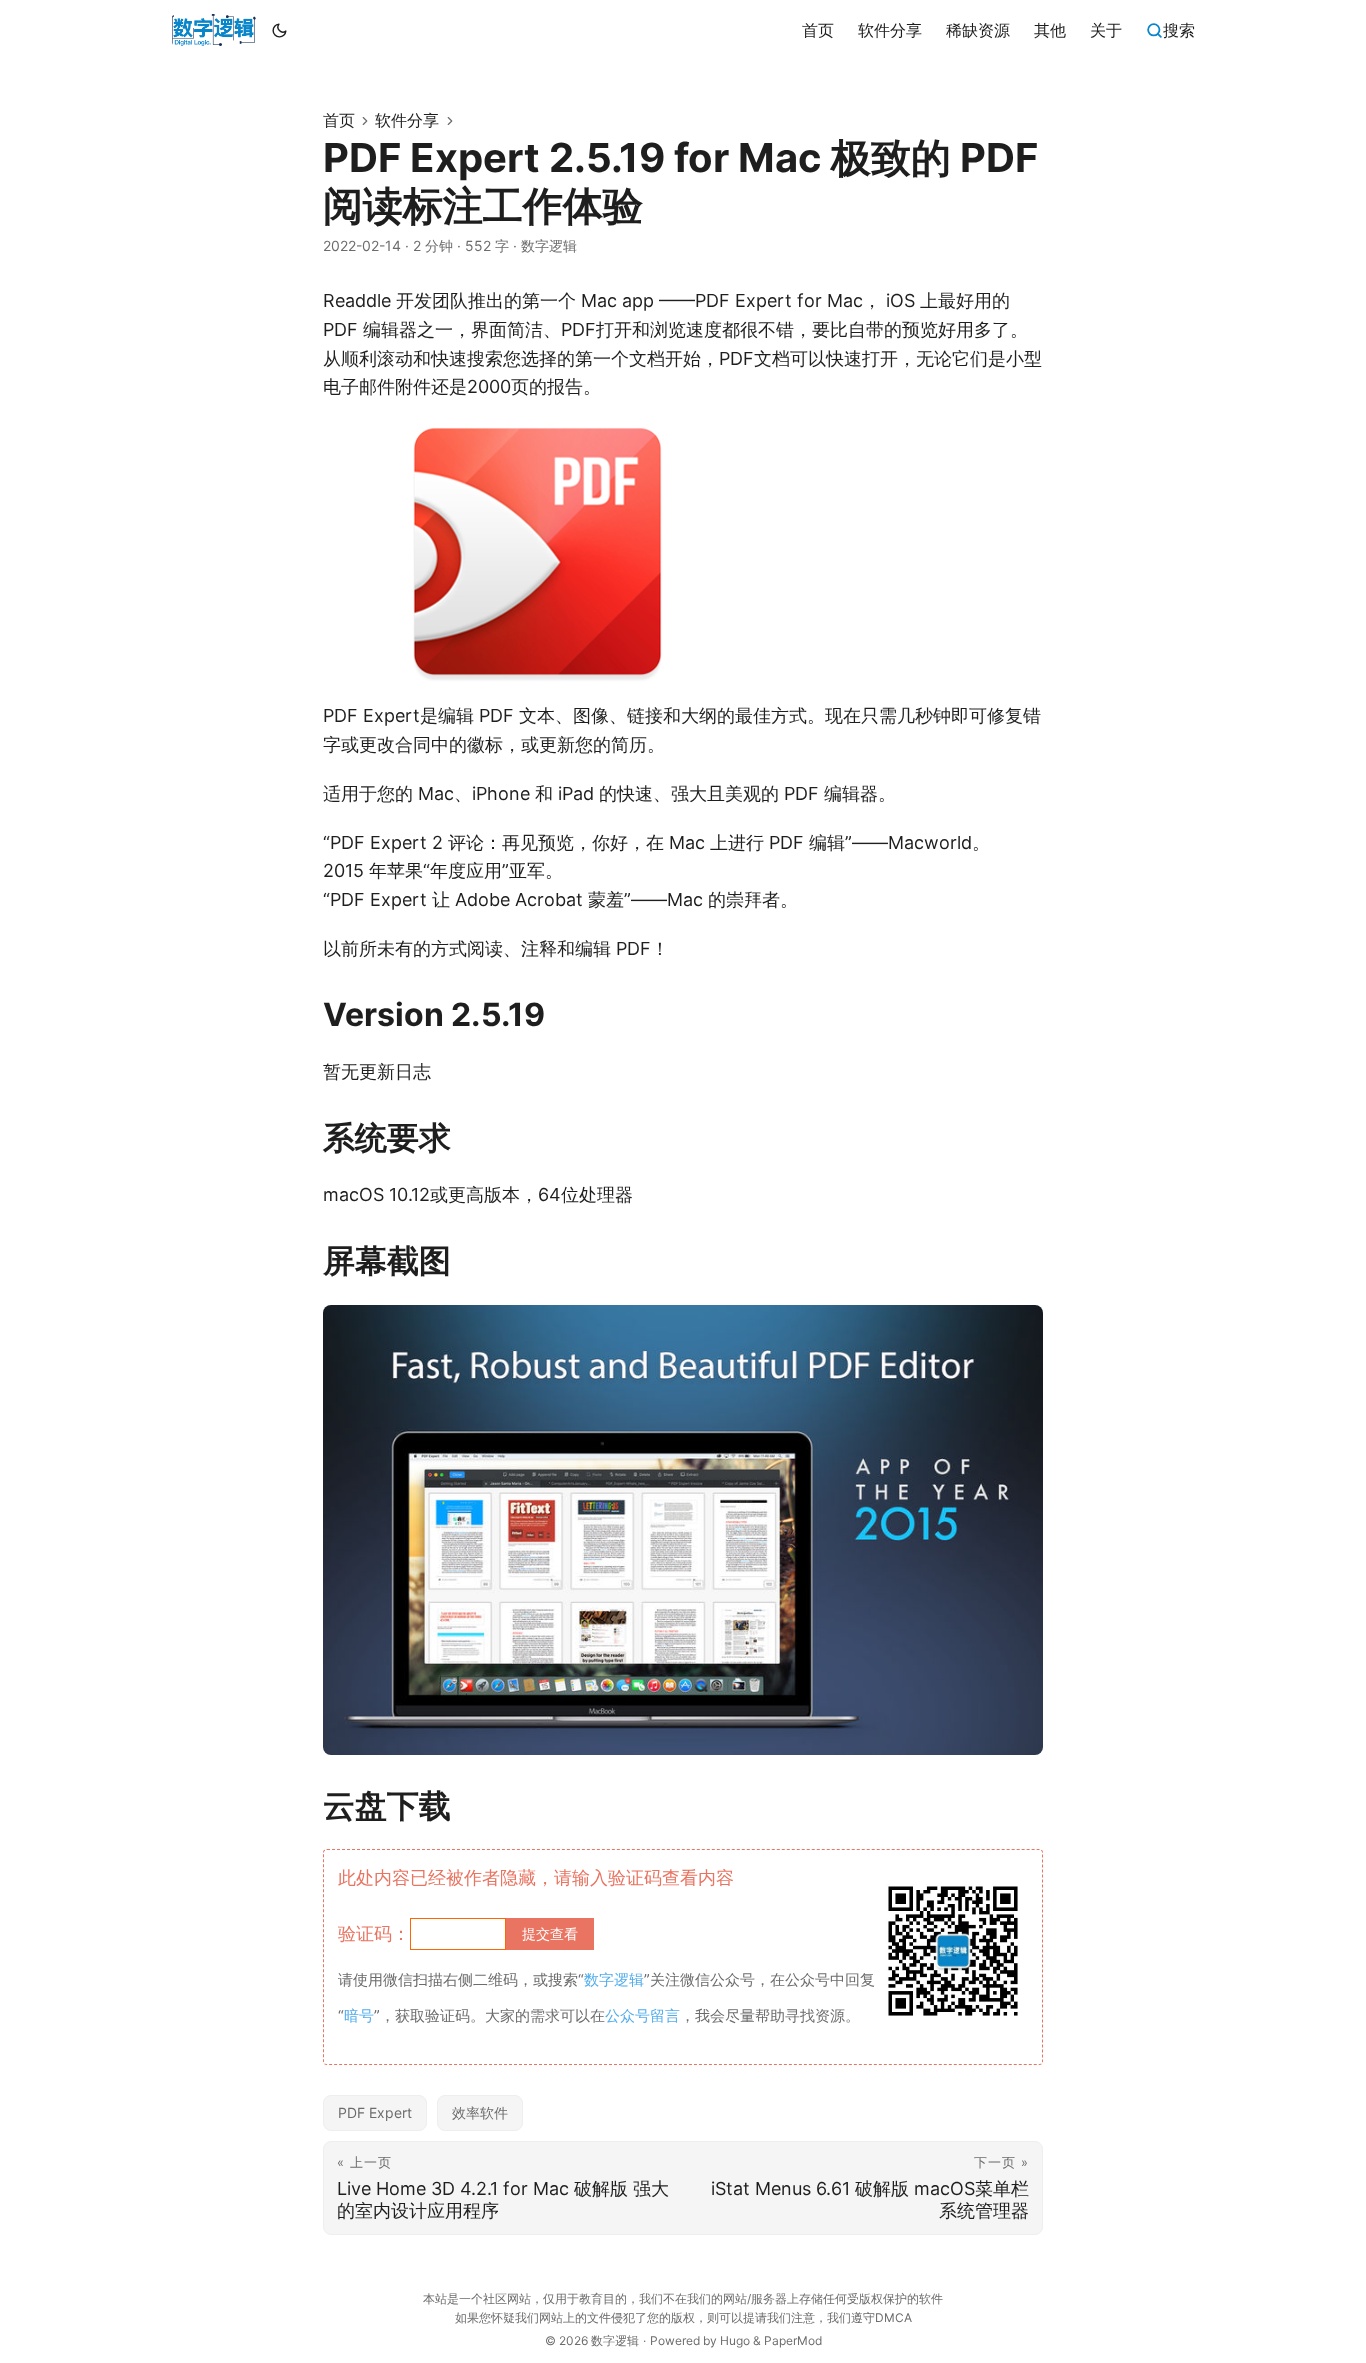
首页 (339, 120)
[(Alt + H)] (213, 30)
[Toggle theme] (280, 30)
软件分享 (407, 120)
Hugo (735, 2340)
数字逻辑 (615, 2340)
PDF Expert (375, 2112)
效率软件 (480, 2112)
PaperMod (793, 2340)
